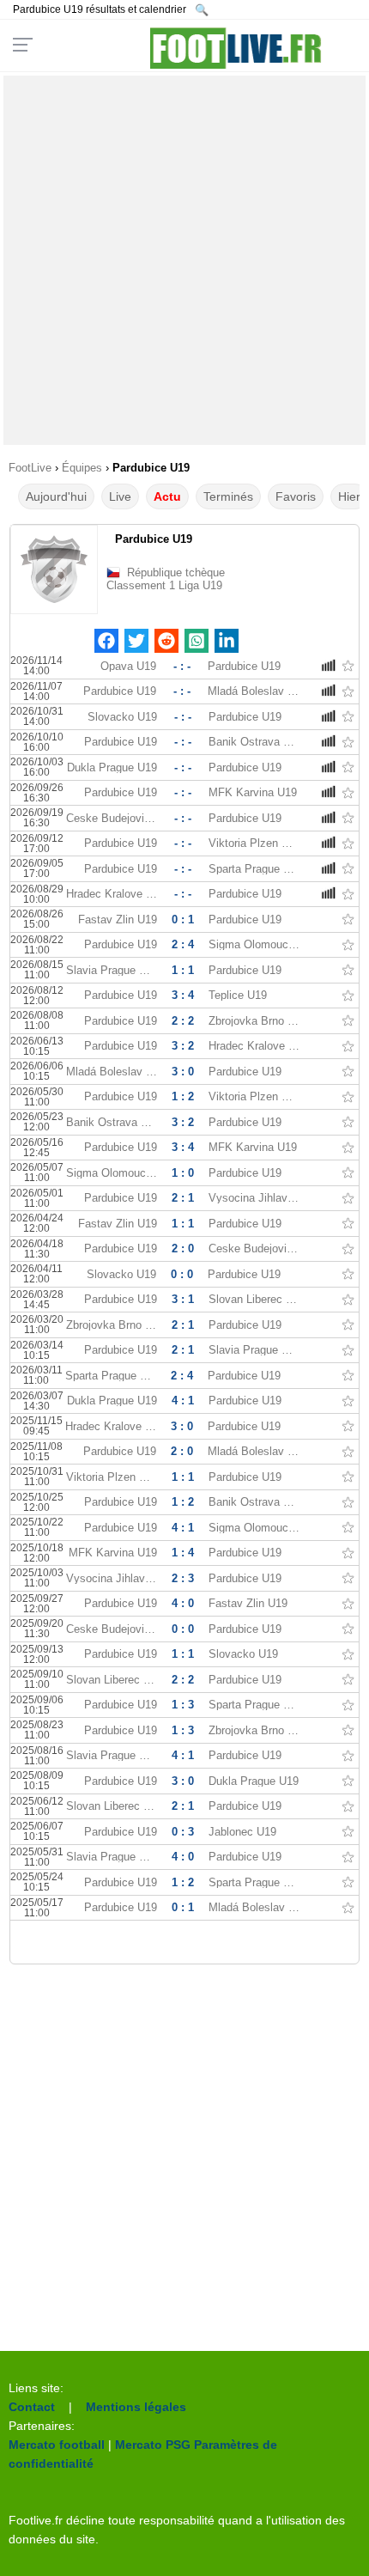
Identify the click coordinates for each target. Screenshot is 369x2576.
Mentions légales (136, 2407)
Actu (167, 496)
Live (120, 496)
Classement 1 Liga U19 (164, 585)
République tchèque (176, 572)
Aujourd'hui (56, 496)
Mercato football (57, 2445)
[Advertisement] (184, 260)
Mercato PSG (153, 2445)
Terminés (228, 496)
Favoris (296, 496)
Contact (32, 2407)
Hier (349, 496)
